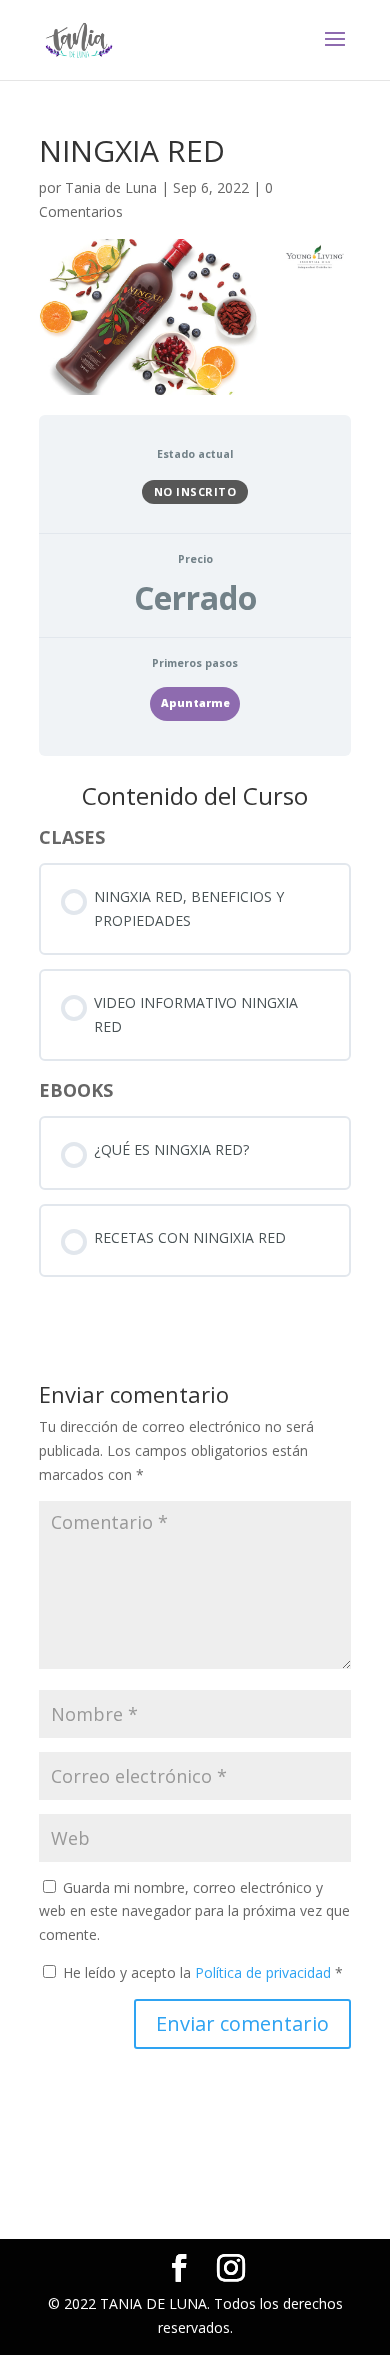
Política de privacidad (265, 1972)
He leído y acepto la (203, 1972)
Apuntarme (195, 703)
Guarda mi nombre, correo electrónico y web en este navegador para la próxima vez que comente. (194, 1911)
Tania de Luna (111, 187)
